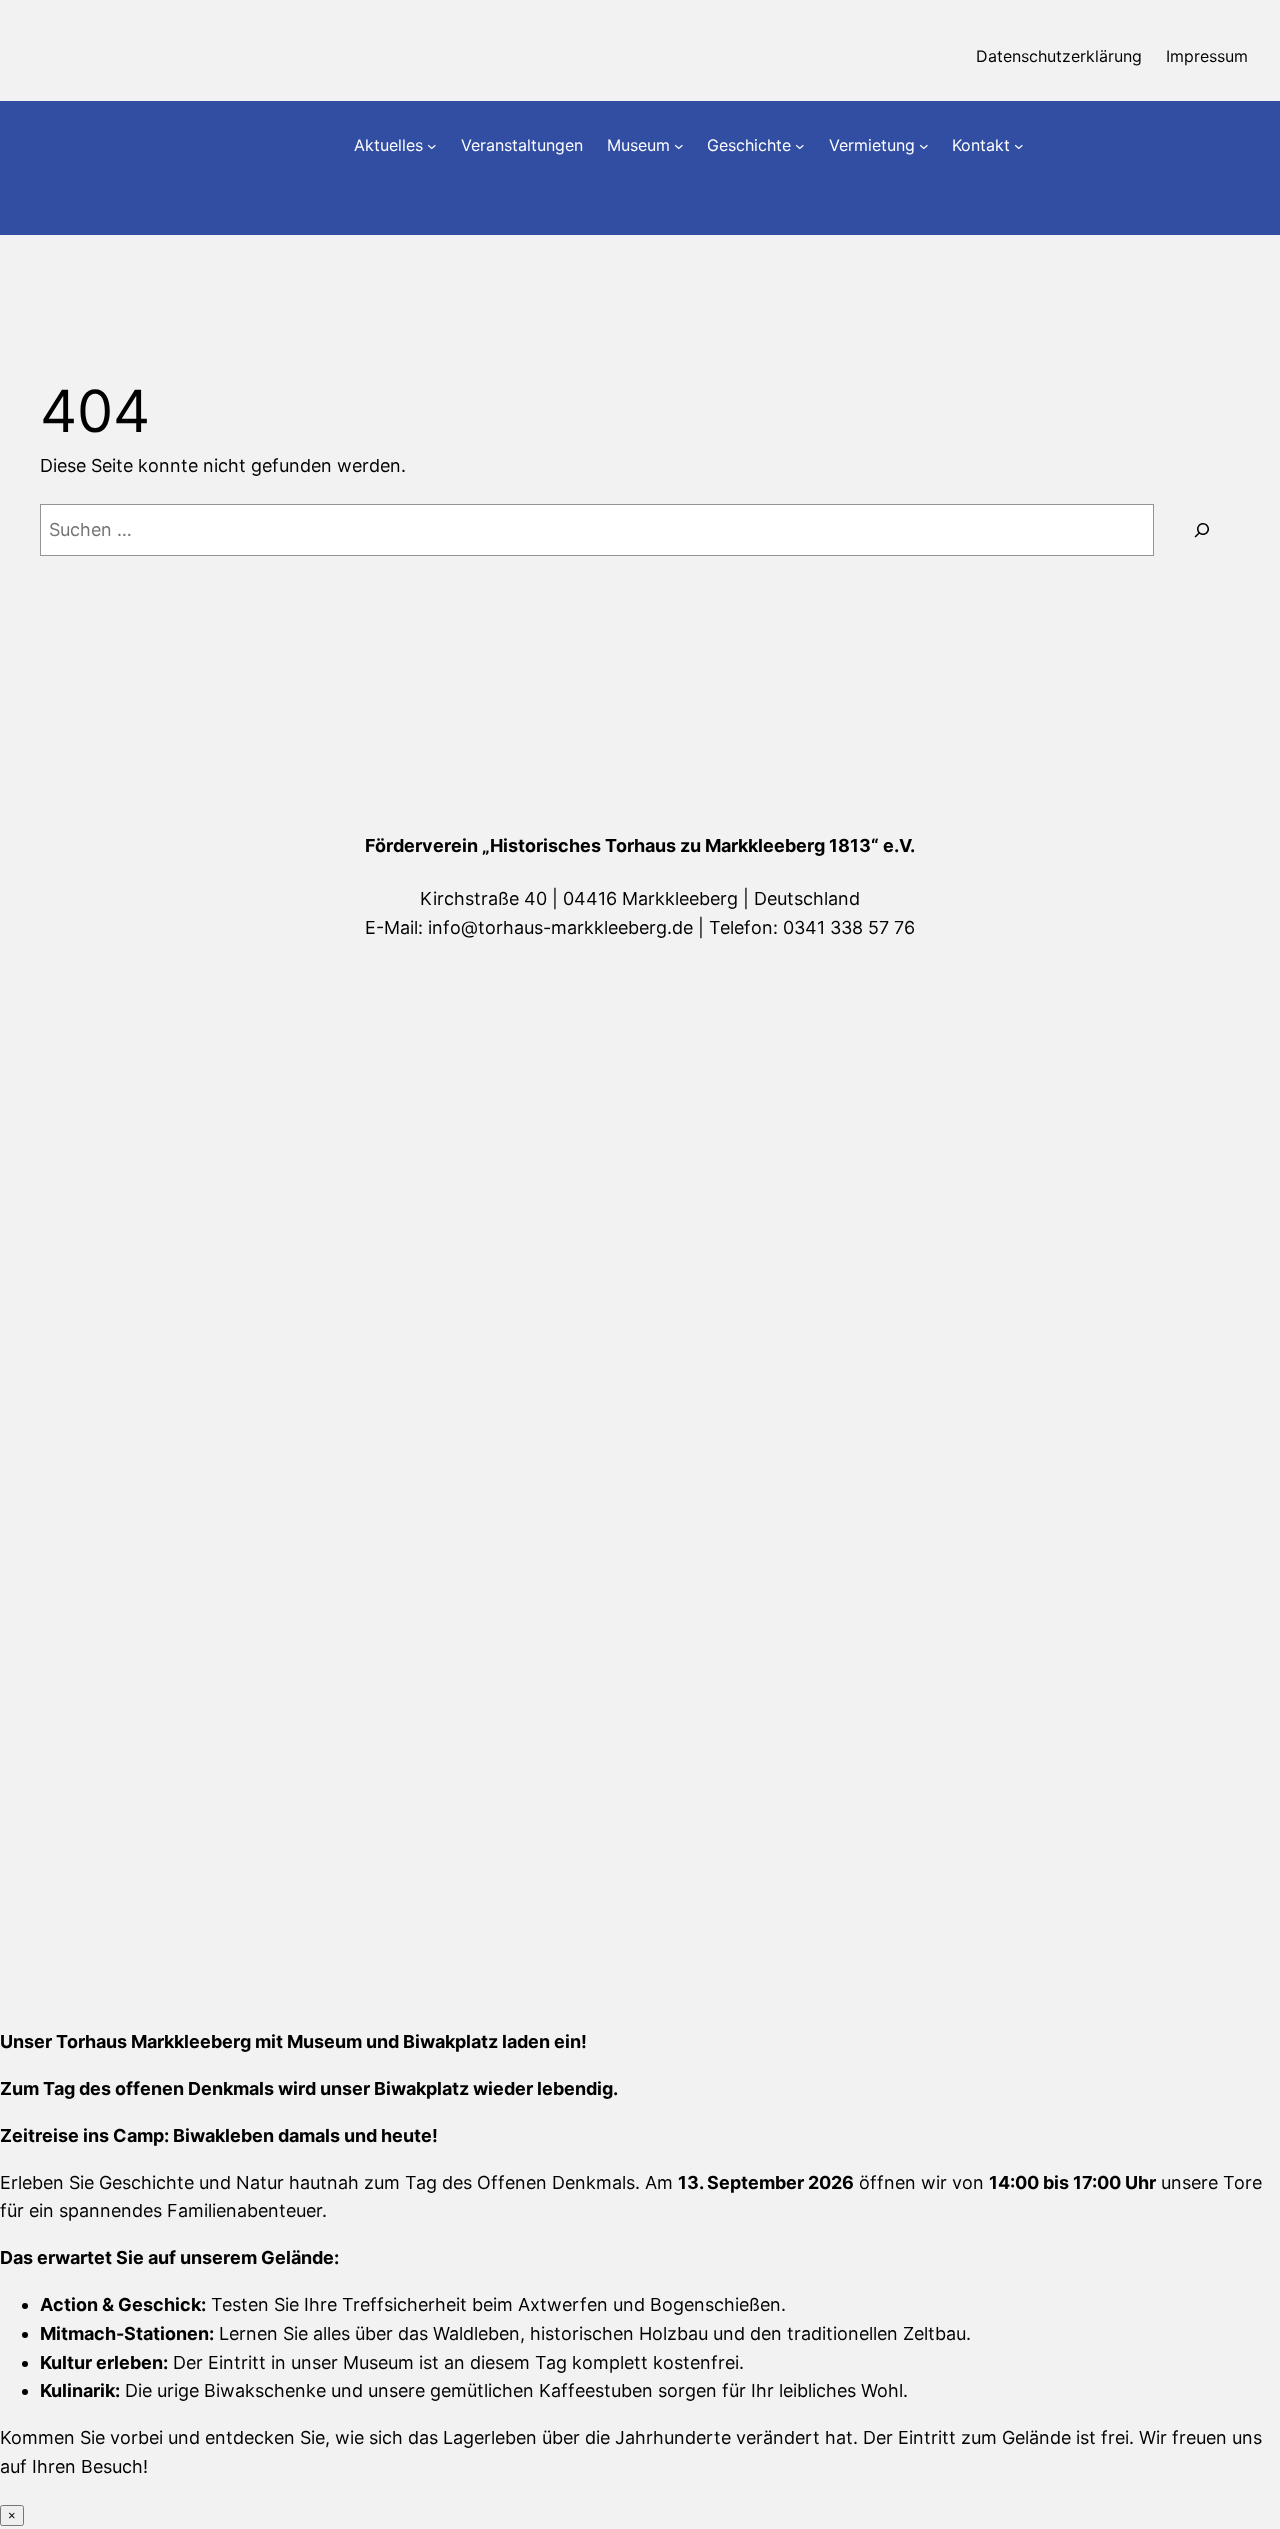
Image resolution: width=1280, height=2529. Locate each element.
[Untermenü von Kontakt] (1019, 146)
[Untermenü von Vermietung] (924, 146)
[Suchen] (1202, 530)
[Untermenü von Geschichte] (800, 146)
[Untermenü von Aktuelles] (432, 146)
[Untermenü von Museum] (679, 146)
